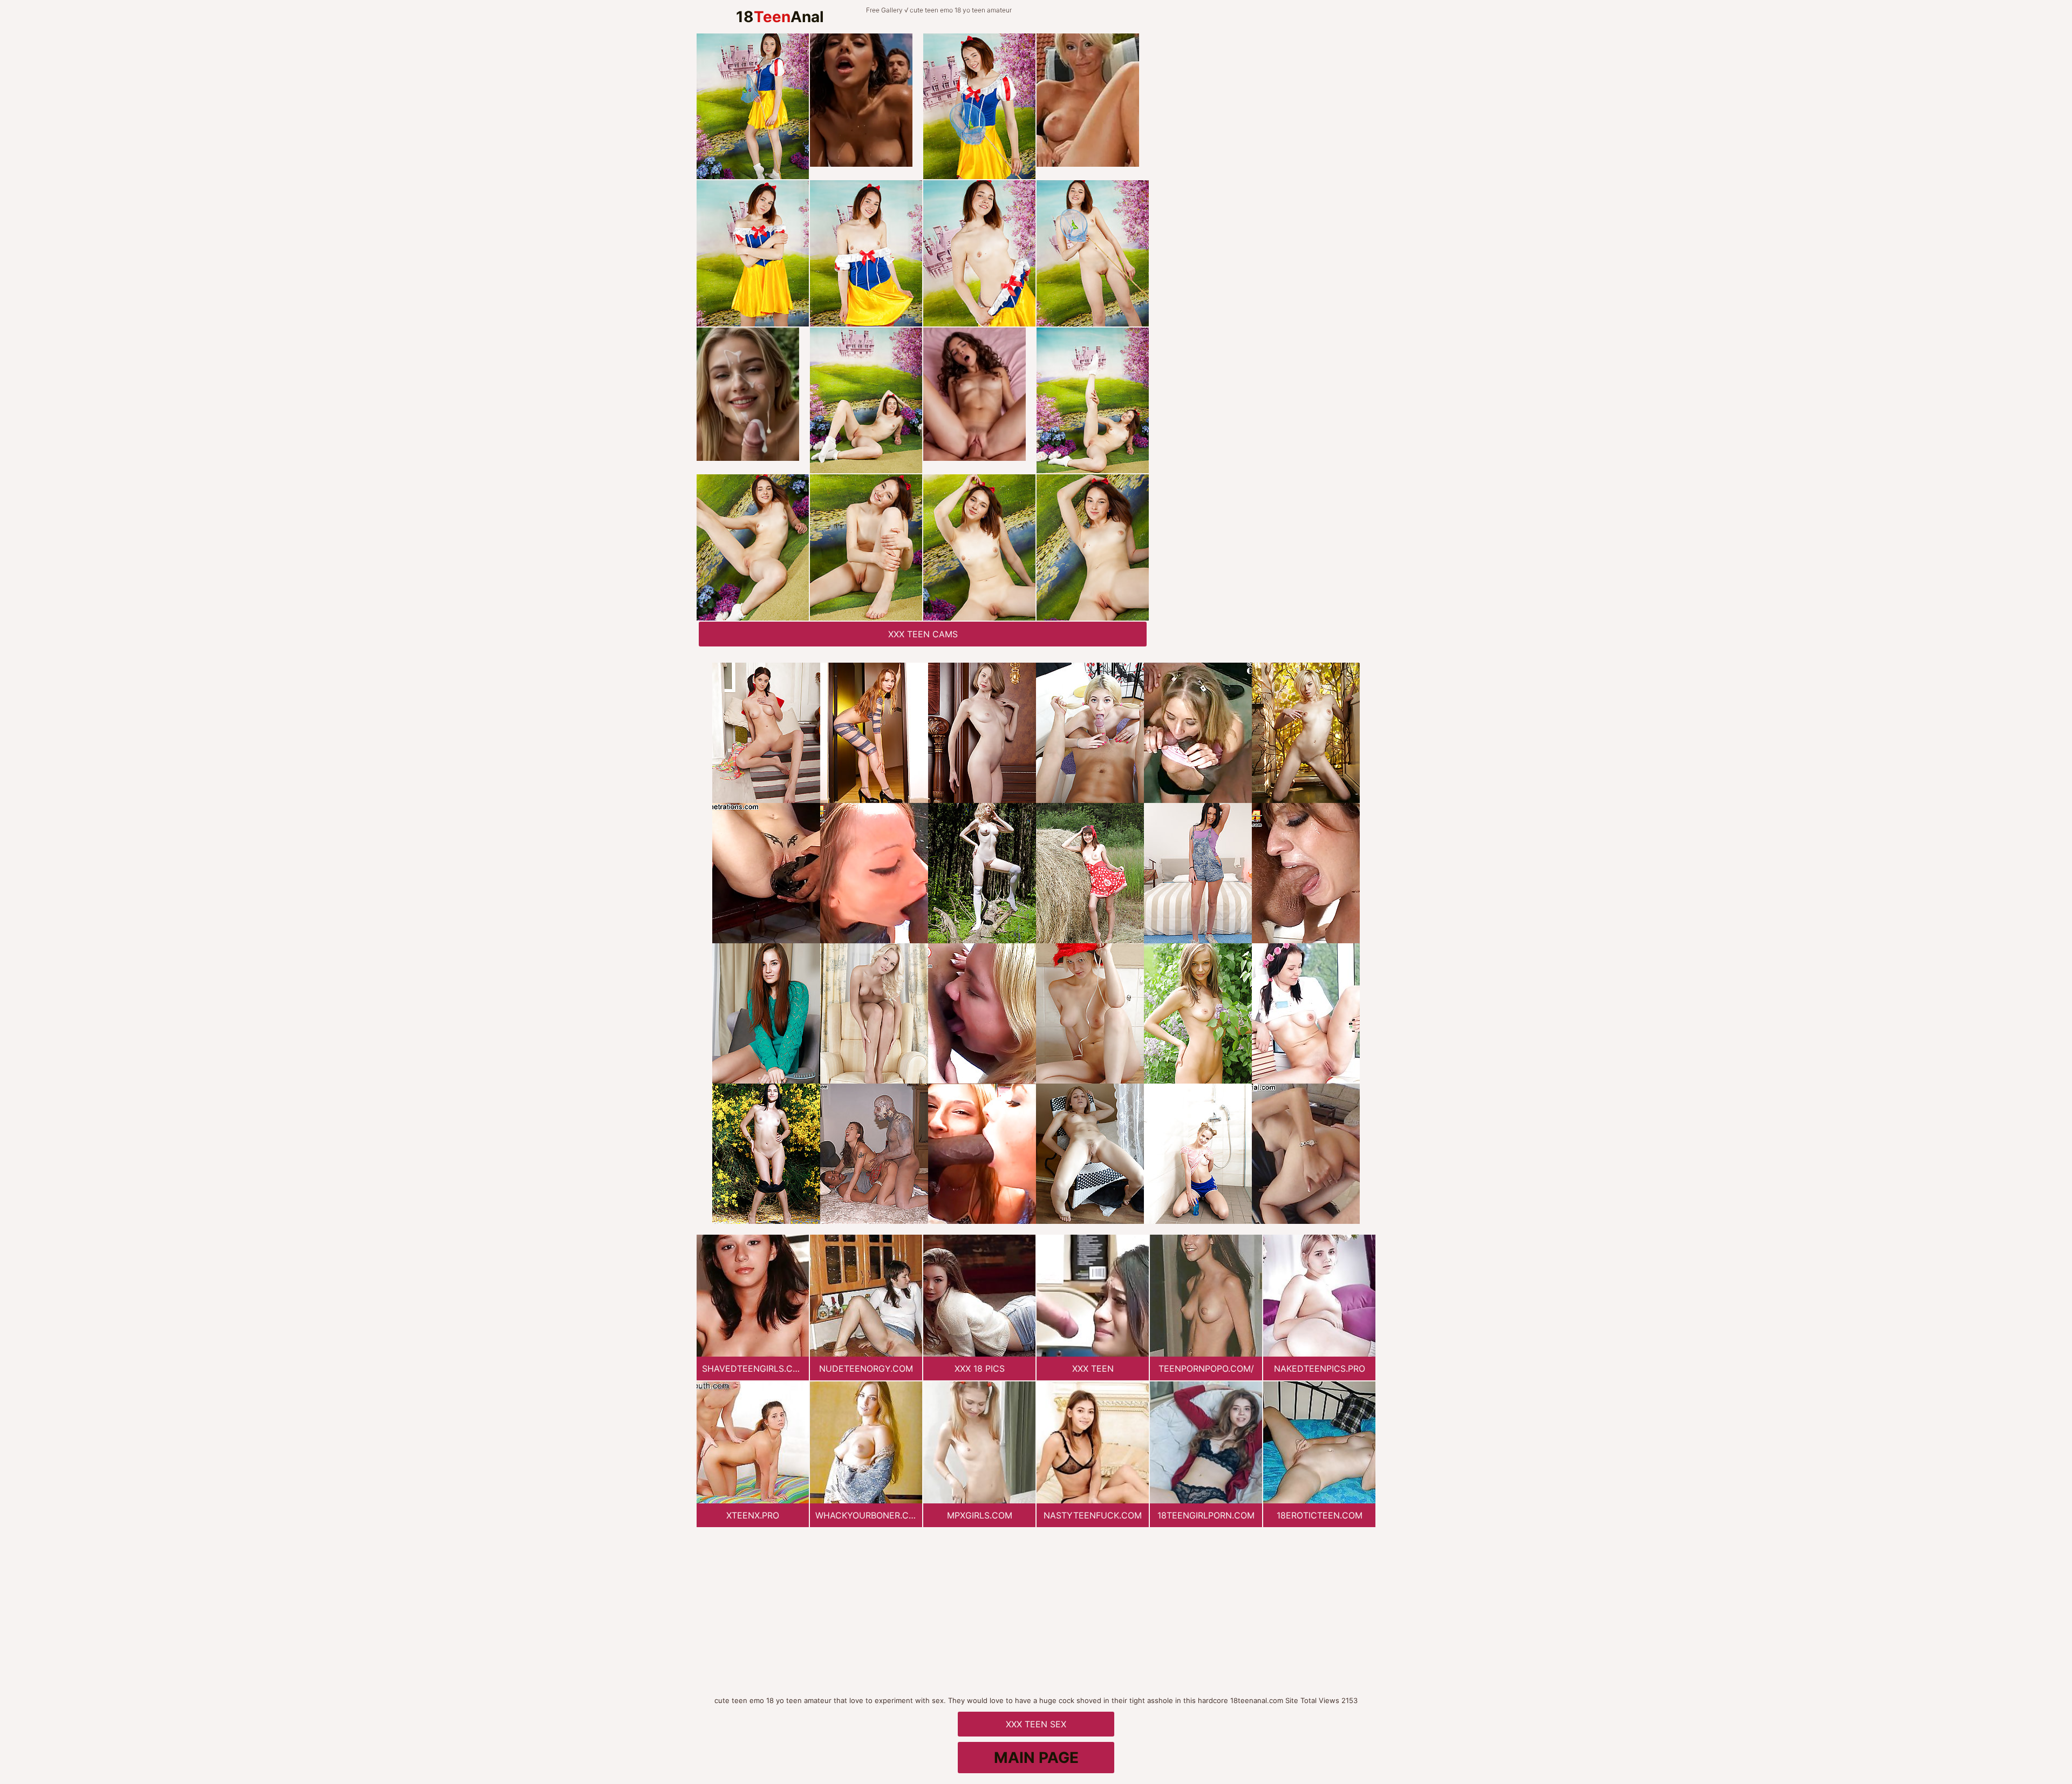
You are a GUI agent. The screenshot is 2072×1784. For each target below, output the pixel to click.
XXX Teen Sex (1036, 1724)
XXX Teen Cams (923, 634)
